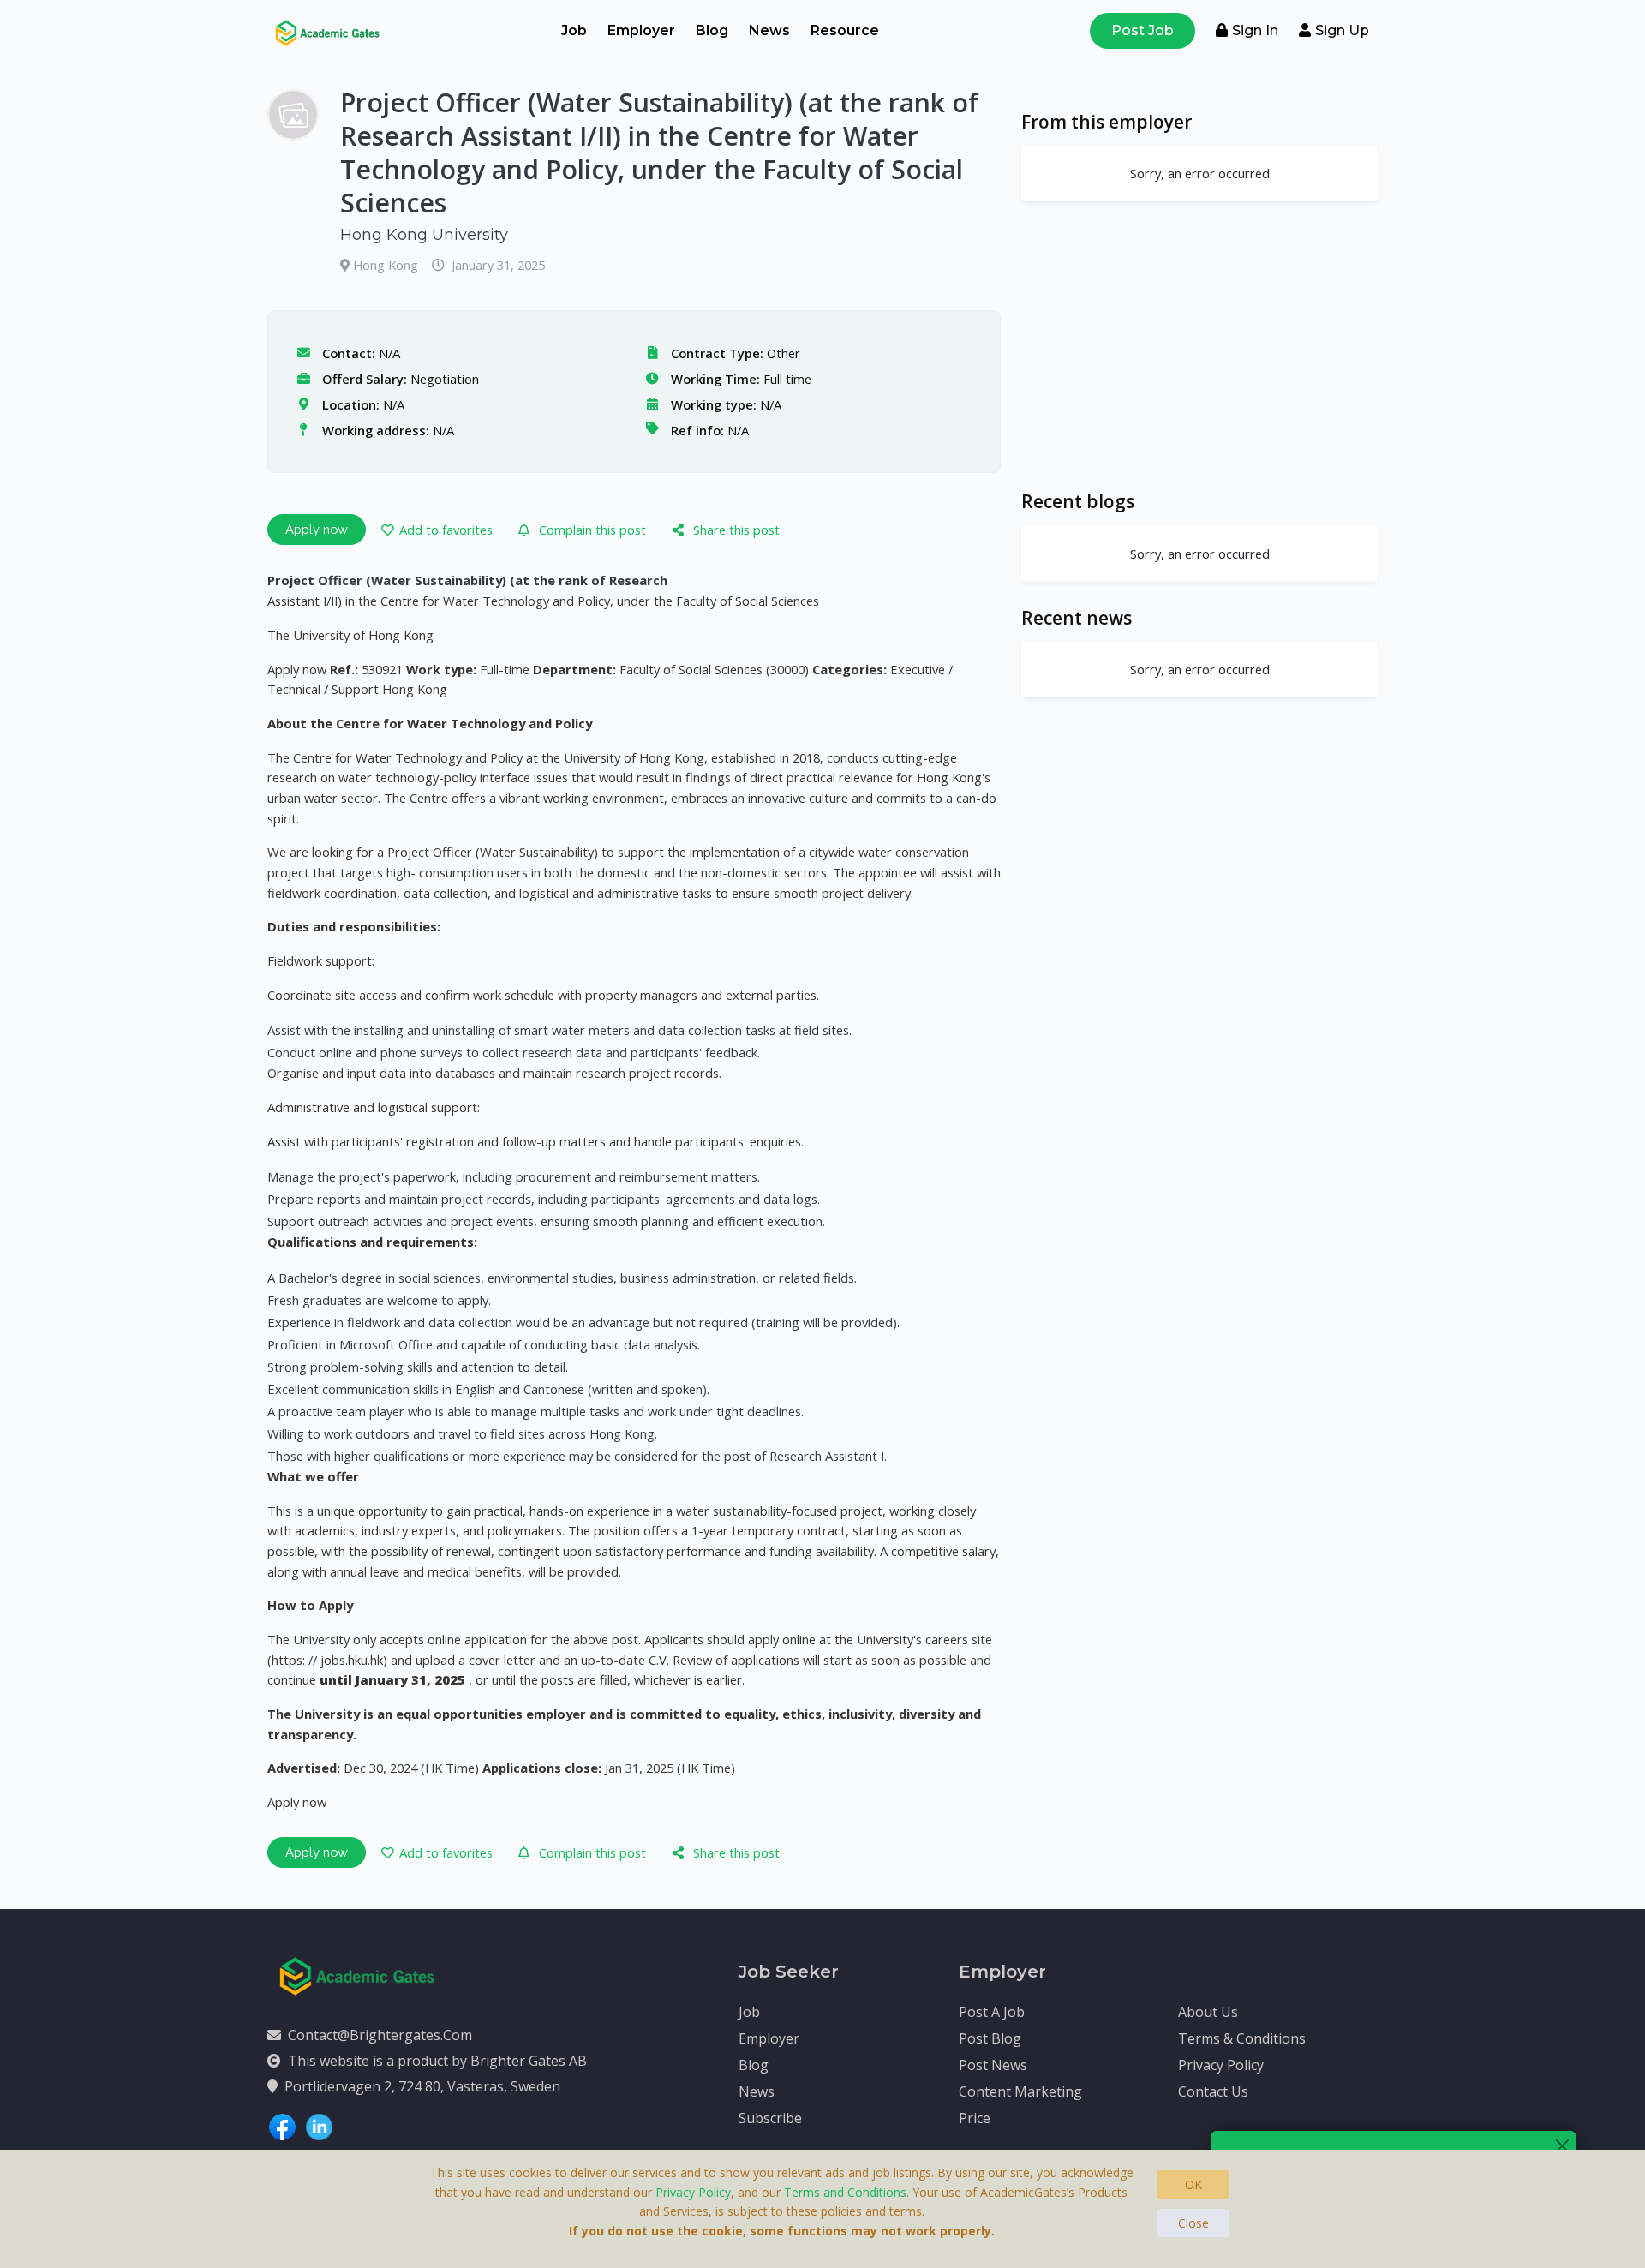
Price (975, 2118)
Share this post (736, 530)
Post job (1143, 30)
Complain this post (592, 530)
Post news (993, 2065)
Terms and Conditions (845, 2192)
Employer (641, 30)
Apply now (317, 529)
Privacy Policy (1221, 2065)
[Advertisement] (1199, 345)
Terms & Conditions (1242, 2038)
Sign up (1342, 30)
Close (1193, 2223)
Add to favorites (446, 530)
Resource (845, 30)
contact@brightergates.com (380, 2035)
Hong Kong (387, 265)
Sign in (1255, 30)
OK (1193, 2184)
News (769, 30)
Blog (712, 30)
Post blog (990, 2038)
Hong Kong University (424, 235)
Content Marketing (1020, 2091)
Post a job (992, 2012)
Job (574, 30)
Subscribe (770, 2118)
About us (1208, 2012)
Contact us (1213, 2091)
